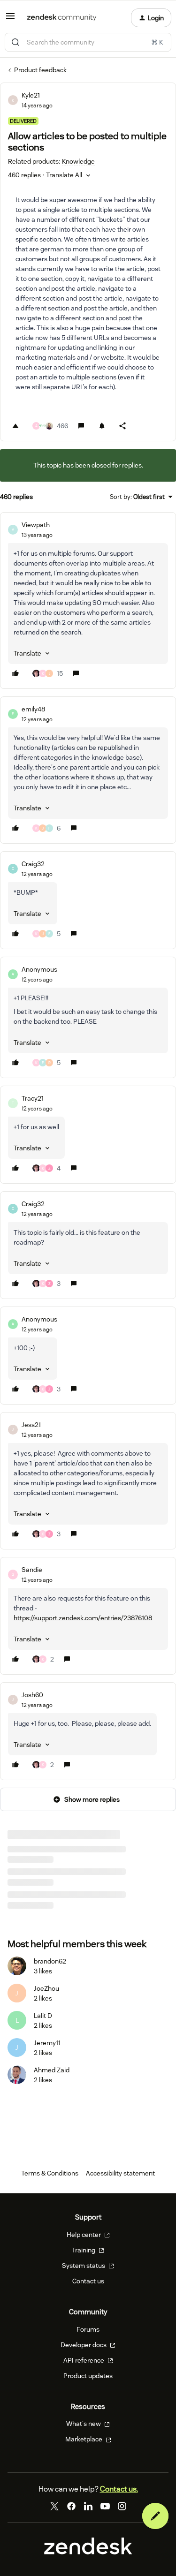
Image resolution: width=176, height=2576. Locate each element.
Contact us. (119, 2489)
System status (84, 2266)
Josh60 (32, 1695)
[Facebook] (71, 2506)
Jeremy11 (47, 2043)
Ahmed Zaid (52, 2070)
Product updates (88, 2376)
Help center (84, 2235)
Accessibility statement (120, 2173)
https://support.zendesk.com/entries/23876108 (83, 1618)
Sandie (32, 1570)
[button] (10, 19)
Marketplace (84, 2439)
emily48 (33, 709)
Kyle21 (31, 95)
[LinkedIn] (88, 2506)
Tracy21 (33, 1098)
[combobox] (88, 42)
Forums (88, 2329)
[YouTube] (105, 2506)
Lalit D (43, 2016)
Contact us (88, 2281)
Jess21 (31, 1425)
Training (84, 2250)
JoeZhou (46, 1988)
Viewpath (36, 525)
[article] (88, 601)
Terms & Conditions (50, 2173)
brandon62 (50, 1961)
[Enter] (15, 42)
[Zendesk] (88, 2552)
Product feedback (40, 70)
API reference (84, 2360)
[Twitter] (54, 2506)
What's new (84, 2424)
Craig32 (33, 864)
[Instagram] (122, 2506)
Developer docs (84, 2345)
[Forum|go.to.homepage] (62, 18)
